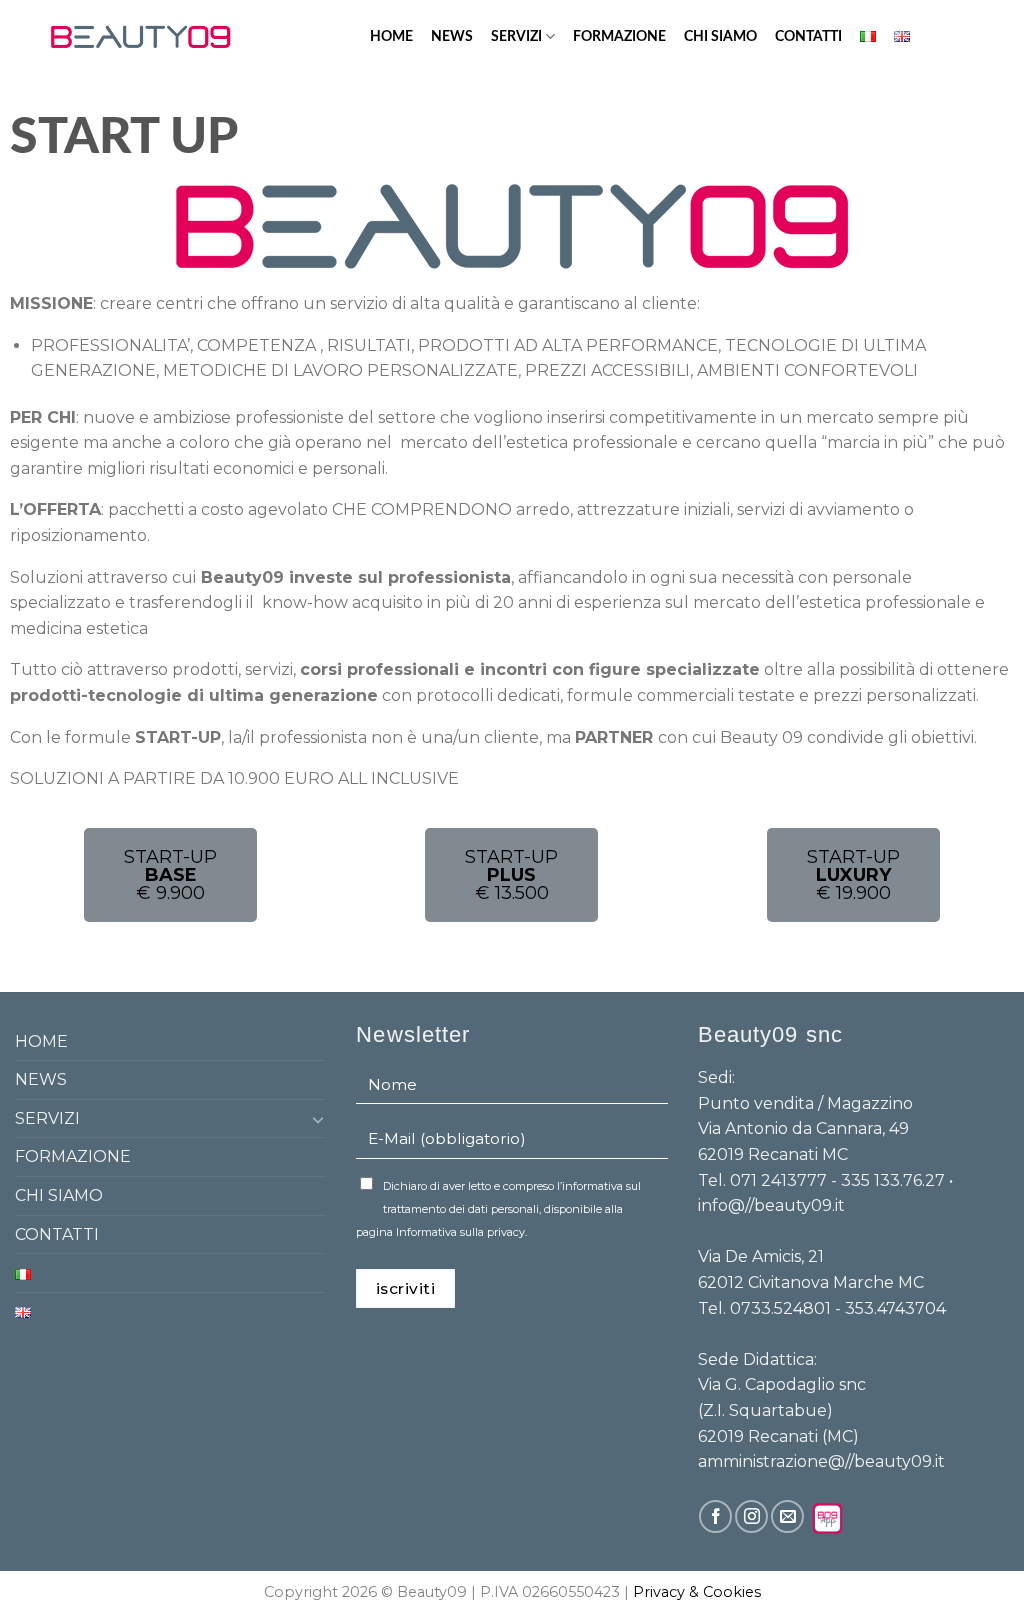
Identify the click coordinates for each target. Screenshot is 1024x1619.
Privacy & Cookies (697, 1592)
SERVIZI (516, 36)
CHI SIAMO (720, 36)
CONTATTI (808, 36)
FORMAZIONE (619, 36)
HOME (391, 36)
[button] (170, 875)
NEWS (452, 36)
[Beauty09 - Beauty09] (141, 37)
